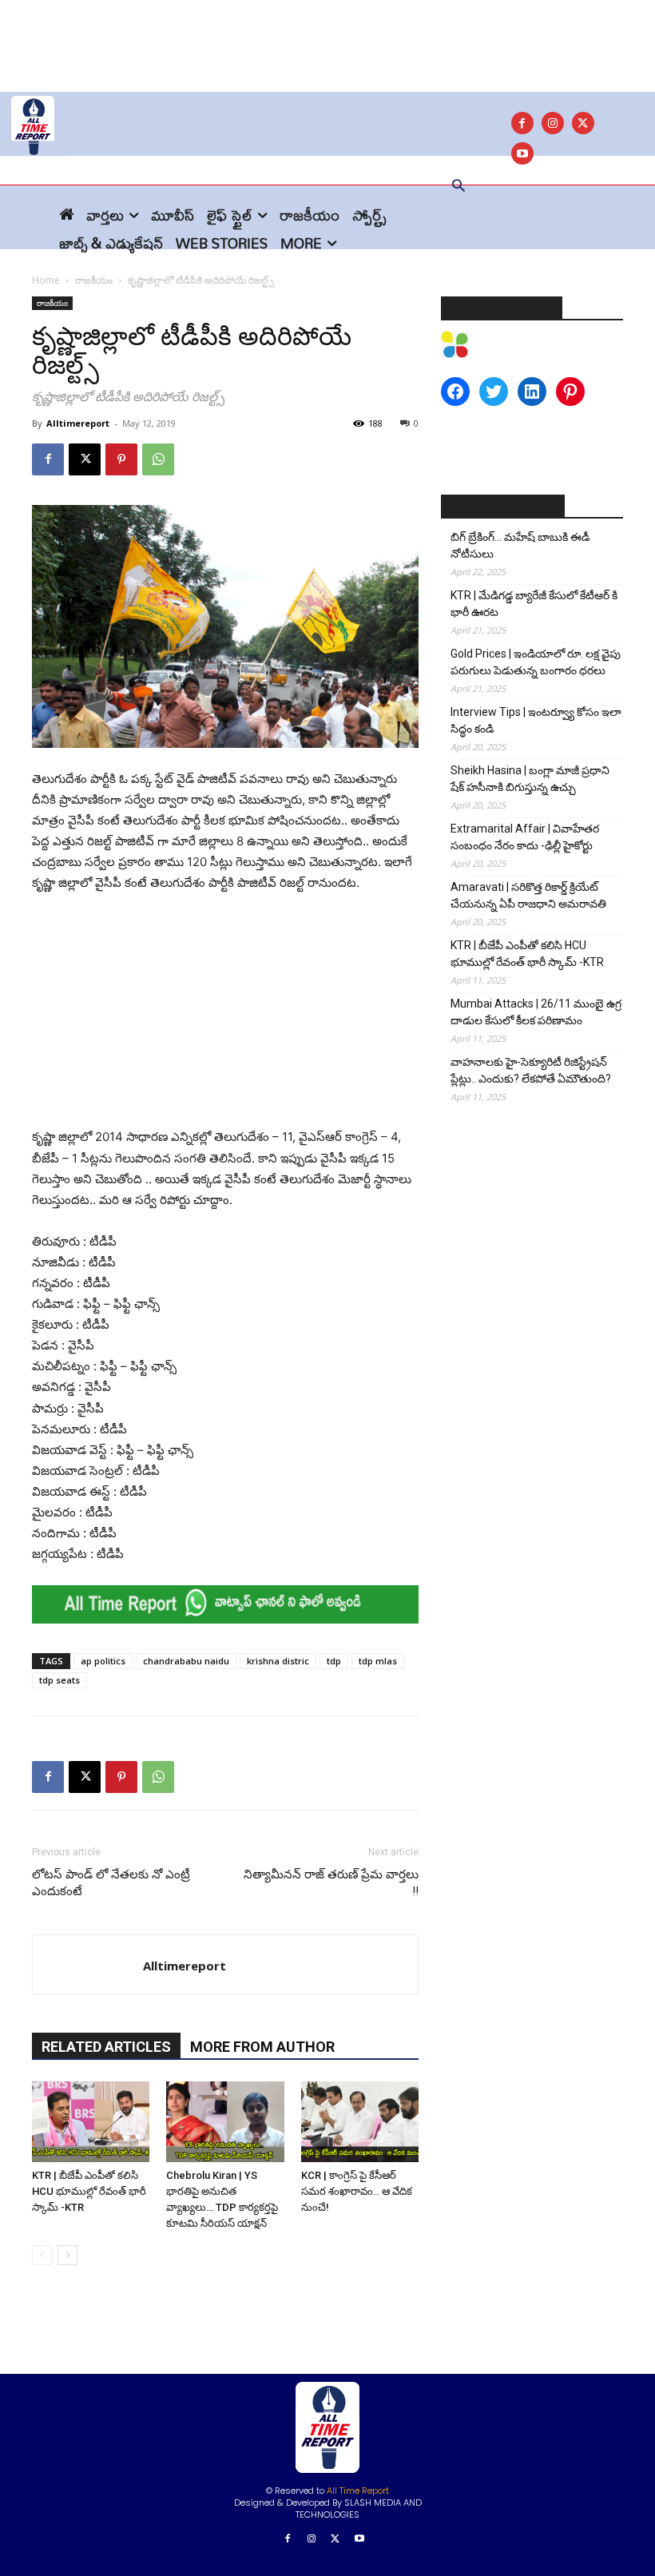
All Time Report (358, 2491)
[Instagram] (553, 123)
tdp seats (60, 1680)
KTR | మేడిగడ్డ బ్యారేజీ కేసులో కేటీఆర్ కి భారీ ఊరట (534, 604)
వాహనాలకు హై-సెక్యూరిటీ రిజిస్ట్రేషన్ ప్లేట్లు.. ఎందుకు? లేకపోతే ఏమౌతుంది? (531, 1070)
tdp (334, 1661)
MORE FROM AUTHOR (262, 2047)
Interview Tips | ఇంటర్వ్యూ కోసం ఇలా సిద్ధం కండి (536, 720)
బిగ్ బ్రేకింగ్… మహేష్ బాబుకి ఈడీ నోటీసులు (520, 545)
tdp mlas (378, 1661)
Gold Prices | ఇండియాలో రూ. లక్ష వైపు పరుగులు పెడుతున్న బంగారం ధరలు (536, 662)
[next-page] (67, 2255)
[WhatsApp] (158, 459)
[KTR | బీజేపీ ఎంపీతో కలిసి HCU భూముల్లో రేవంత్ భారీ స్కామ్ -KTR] (91, 2122)
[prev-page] (42, 2255)
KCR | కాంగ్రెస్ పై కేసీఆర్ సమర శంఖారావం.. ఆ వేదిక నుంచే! (357, 2191)
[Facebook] (522, 123)
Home (46, 280)
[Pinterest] (121, 459)
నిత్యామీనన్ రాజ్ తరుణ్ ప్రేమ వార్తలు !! (331, 1883)
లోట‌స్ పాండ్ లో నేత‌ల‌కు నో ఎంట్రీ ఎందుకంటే (111, 1883)
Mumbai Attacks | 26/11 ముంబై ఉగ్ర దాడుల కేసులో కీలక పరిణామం (536, 1012)
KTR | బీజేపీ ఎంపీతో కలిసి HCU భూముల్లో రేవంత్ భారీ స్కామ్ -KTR (89, 2191)
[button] (458, 187)
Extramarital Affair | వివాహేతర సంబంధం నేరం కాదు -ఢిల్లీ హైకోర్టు (525, 837)
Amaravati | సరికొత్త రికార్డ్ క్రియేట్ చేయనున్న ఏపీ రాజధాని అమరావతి (528, 895)
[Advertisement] (327, 36)
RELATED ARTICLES (106, 2047)
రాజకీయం (94, 280)
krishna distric (278, 1661)
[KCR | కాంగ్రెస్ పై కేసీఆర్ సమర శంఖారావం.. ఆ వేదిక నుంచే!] (360, 2122)
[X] (583, 123)
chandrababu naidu (186, 1661)
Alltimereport (78, 423)
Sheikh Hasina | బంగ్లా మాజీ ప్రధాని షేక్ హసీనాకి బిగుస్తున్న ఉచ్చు (530, 779)
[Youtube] (359, 2540)
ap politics (103, 1661)
